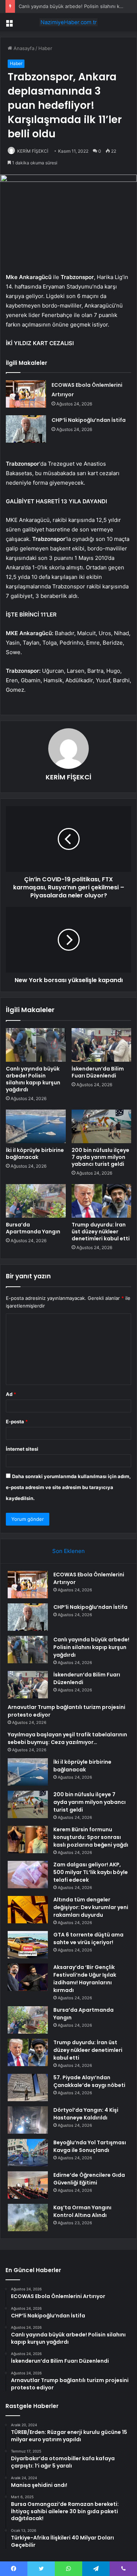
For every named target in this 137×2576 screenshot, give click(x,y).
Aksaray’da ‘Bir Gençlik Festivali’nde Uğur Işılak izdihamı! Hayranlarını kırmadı (85, 1979)
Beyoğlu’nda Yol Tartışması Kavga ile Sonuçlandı (90, 2146)
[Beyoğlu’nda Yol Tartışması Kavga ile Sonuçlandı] (28, 2153)
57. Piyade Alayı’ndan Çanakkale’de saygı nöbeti (89, 2081)
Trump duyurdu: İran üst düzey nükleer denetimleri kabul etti (101, 1232)
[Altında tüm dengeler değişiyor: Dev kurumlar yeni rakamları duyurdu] (28, 1910)
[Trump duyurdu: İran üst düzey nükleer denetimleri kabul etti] (102, 1201)
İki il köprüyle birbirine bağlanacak (35, 1154)
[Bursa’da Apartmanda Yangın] (36, 1201)
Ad (11, 1394)
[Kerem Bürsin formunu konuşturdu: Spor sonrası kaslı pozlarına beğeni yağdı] (28, 1840)
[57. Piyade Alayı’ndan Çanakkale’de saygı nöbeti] (28, 2087)
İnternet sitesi (22, 1449)
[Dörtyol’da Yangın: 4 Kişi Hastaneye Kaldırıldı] (28, 2120)
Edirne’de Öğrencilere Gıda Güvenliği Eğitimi (89, 2179)
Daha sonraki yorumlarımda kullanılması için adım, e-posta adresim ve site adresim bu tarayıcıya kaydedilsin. (68, 1487)
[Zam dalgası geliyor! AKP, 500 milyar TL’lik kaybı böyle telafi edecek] (28, 1875)
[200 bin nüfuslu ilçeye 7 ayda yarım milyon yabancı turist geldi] (102, 1126)
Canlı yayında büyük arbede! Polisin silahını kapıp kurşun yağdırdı (33, 1079)
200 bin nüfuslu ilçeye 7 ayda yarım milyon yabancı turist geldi (100, 1157)
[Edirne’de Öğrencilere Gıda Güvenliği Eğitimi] (28, 2185)
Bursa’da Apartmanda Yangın (33, 1228)
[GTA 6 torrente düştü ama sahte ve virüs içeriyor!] (28, 1945)
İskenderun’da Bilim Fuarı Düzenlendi (98, 1072)
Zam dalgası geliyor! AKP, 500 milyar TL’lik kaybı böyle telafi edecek (91, 1872)
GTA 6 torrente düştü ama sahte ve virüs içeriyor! (88, 1938)
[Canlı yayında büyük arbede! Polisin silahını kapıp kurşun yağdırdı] (36, 1045)
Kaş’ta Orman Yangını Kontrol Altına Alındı (82, 2211)
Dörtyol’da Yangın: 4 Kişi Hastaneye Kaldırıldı (86, 2114)
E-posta (17, 1421)
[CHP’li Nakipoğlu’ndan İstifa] (26, 429)
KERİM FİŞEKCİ (33, 151)
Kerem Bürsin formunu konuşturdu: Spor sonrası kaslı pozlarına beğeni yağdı (91, 1837)
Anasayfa (23, 48)
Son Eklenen (68, 1551)
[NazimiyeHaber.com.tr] (69, 22)
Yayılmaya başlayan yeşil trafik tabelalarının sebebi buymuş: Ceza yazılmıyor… (67, 1738)
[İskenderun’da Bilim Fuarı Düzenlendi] (102, 1045)
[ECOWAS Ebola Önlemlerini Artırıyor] (26, 394)
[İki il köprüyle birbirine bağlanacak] (36, 1126)
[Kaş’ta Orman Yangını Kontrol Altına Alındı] (28, 2218)
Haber (45, 48)
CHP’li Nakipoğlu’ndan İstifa (89, 420)
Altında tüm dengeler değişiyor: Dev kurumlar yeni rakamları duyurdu (91, 1907)
